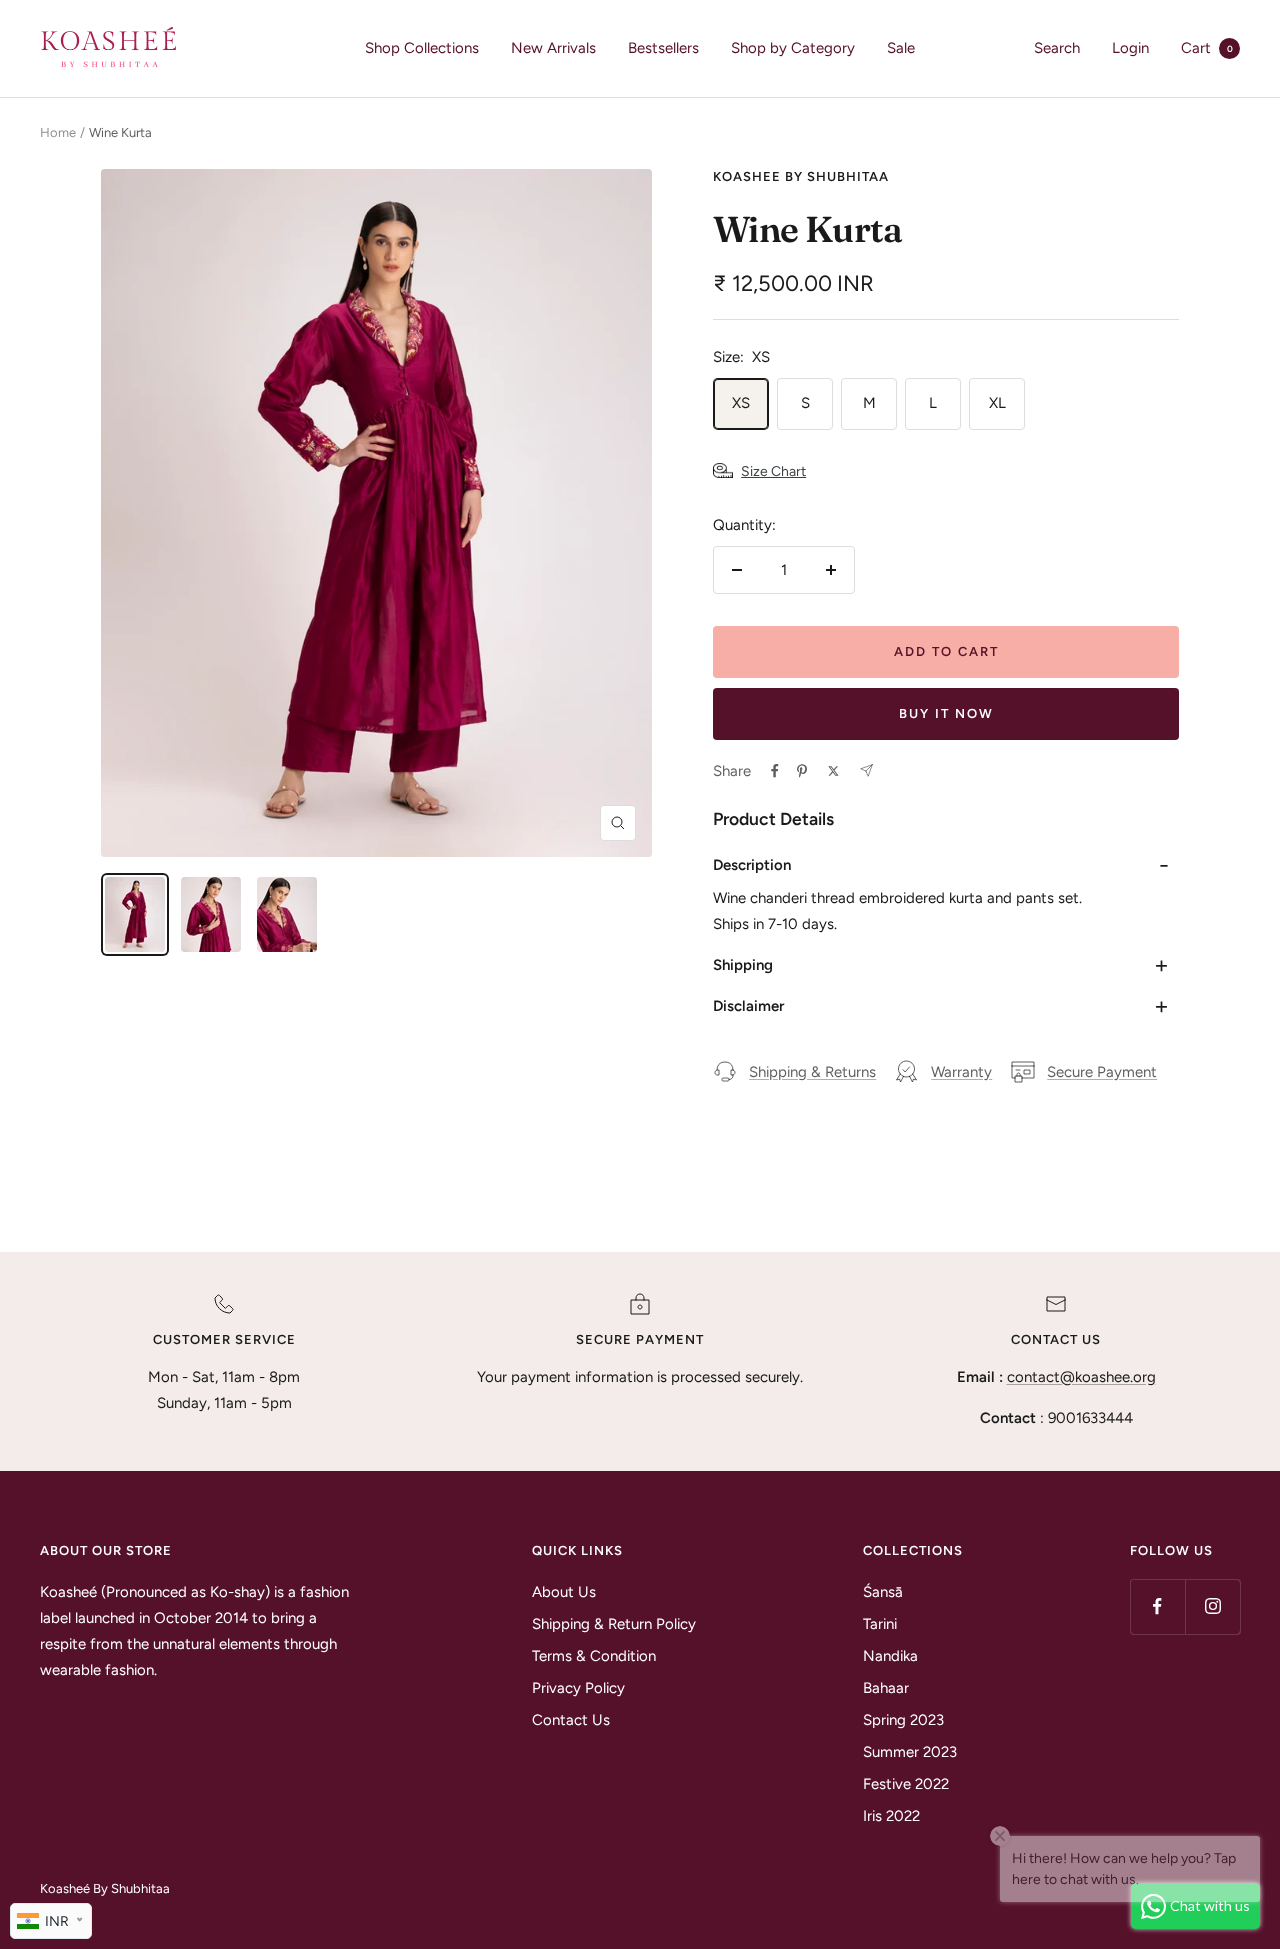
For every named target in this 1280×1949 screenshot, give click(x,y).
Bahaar (886, 1688)
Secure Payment (1102, 1072)
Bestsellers (663, 48)
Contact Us (571, 1720)
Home (58, 132)
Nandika (890, 1656)
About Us (564, 1592)
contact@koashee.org (1081, 1377)
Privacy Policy (578, 1688)
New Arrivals (553, 48)
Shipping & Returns (812, 1072)
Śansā (883, 1592)
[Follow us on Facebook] (1157, 1606)
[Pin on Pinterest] (802, 771)
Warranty (961, 1072)
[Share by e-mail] (866, 770)
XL (997, 403)
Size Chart (773, 471)
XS (741, 403)
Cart (1207, 48)
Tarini (880, 1624)
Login (1130, 48)
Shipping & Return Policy (614, 1624)
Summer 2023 (910, 1752)
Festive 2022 (906, 1784)
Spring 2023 (903, 1720)
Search (1057, 48)
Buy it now (946, 713)
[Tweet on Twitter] (833, 771)
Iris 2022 (891, 1816)
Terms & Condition (594, 1656)
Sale (901, 48)
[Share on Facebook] (775, 771)
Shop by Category (793, 48)
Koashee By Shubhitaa (801, 176)
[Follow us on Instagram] (1212, 1606)
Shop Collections (422, 48)
